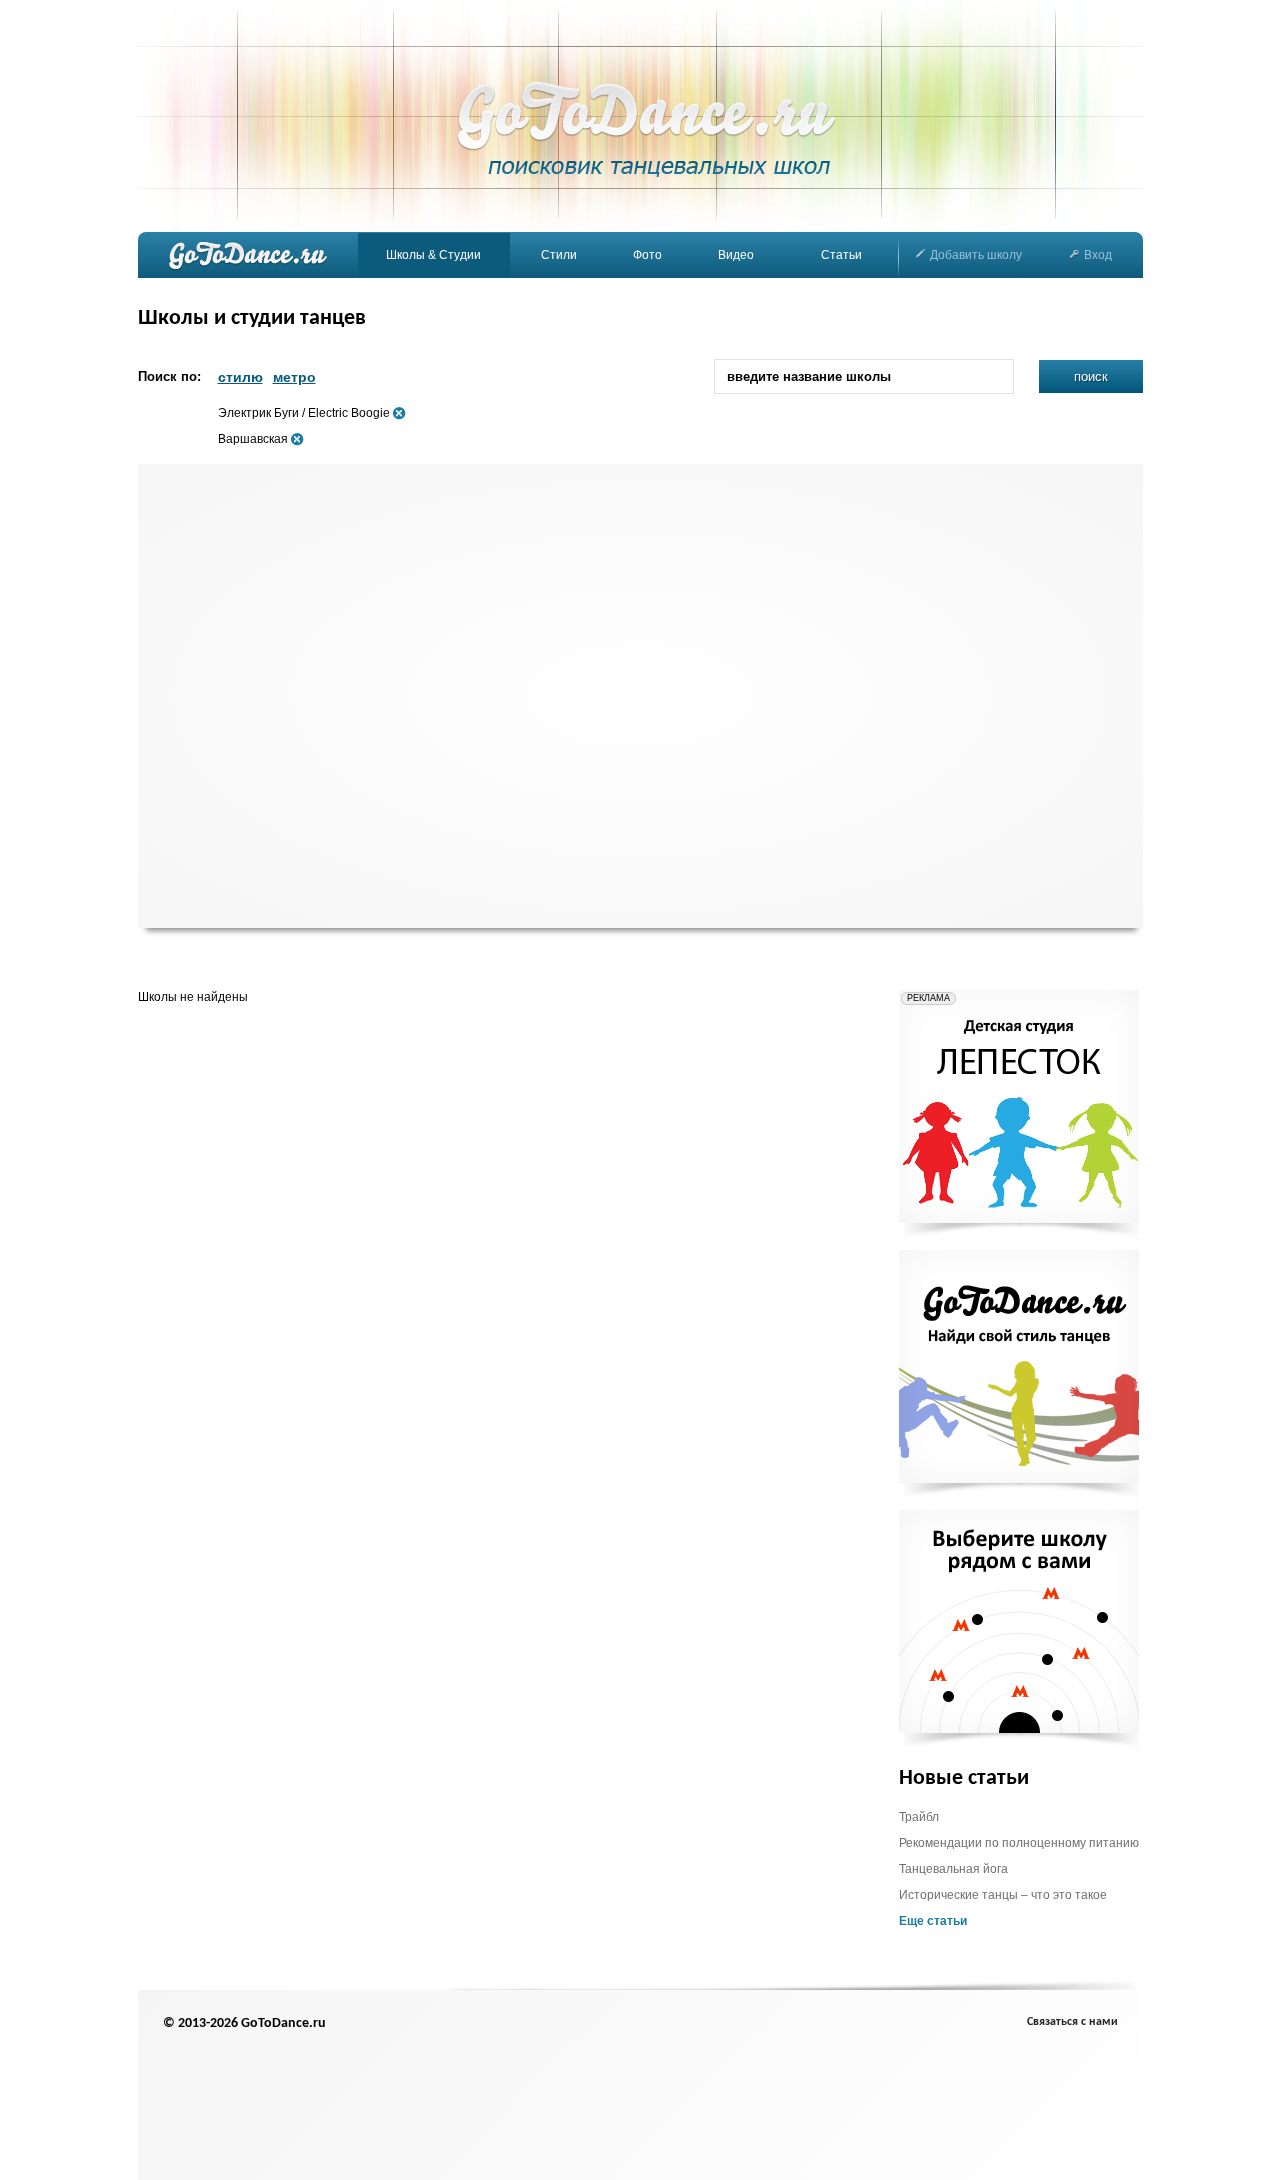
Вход (1098, 255)
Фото (647, 255)
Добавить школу (976, 255)
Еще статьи (933, 1921)
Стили (559, 255)
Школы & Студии (433, 255)
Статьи (841, 255)
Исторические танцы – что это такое (1003, 1895)
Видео (736, 255)
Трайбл (919, 1817)
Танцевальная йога (953, 1869)
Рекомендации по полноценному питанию (1019, 1843)
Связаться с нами (1072, 2022)
